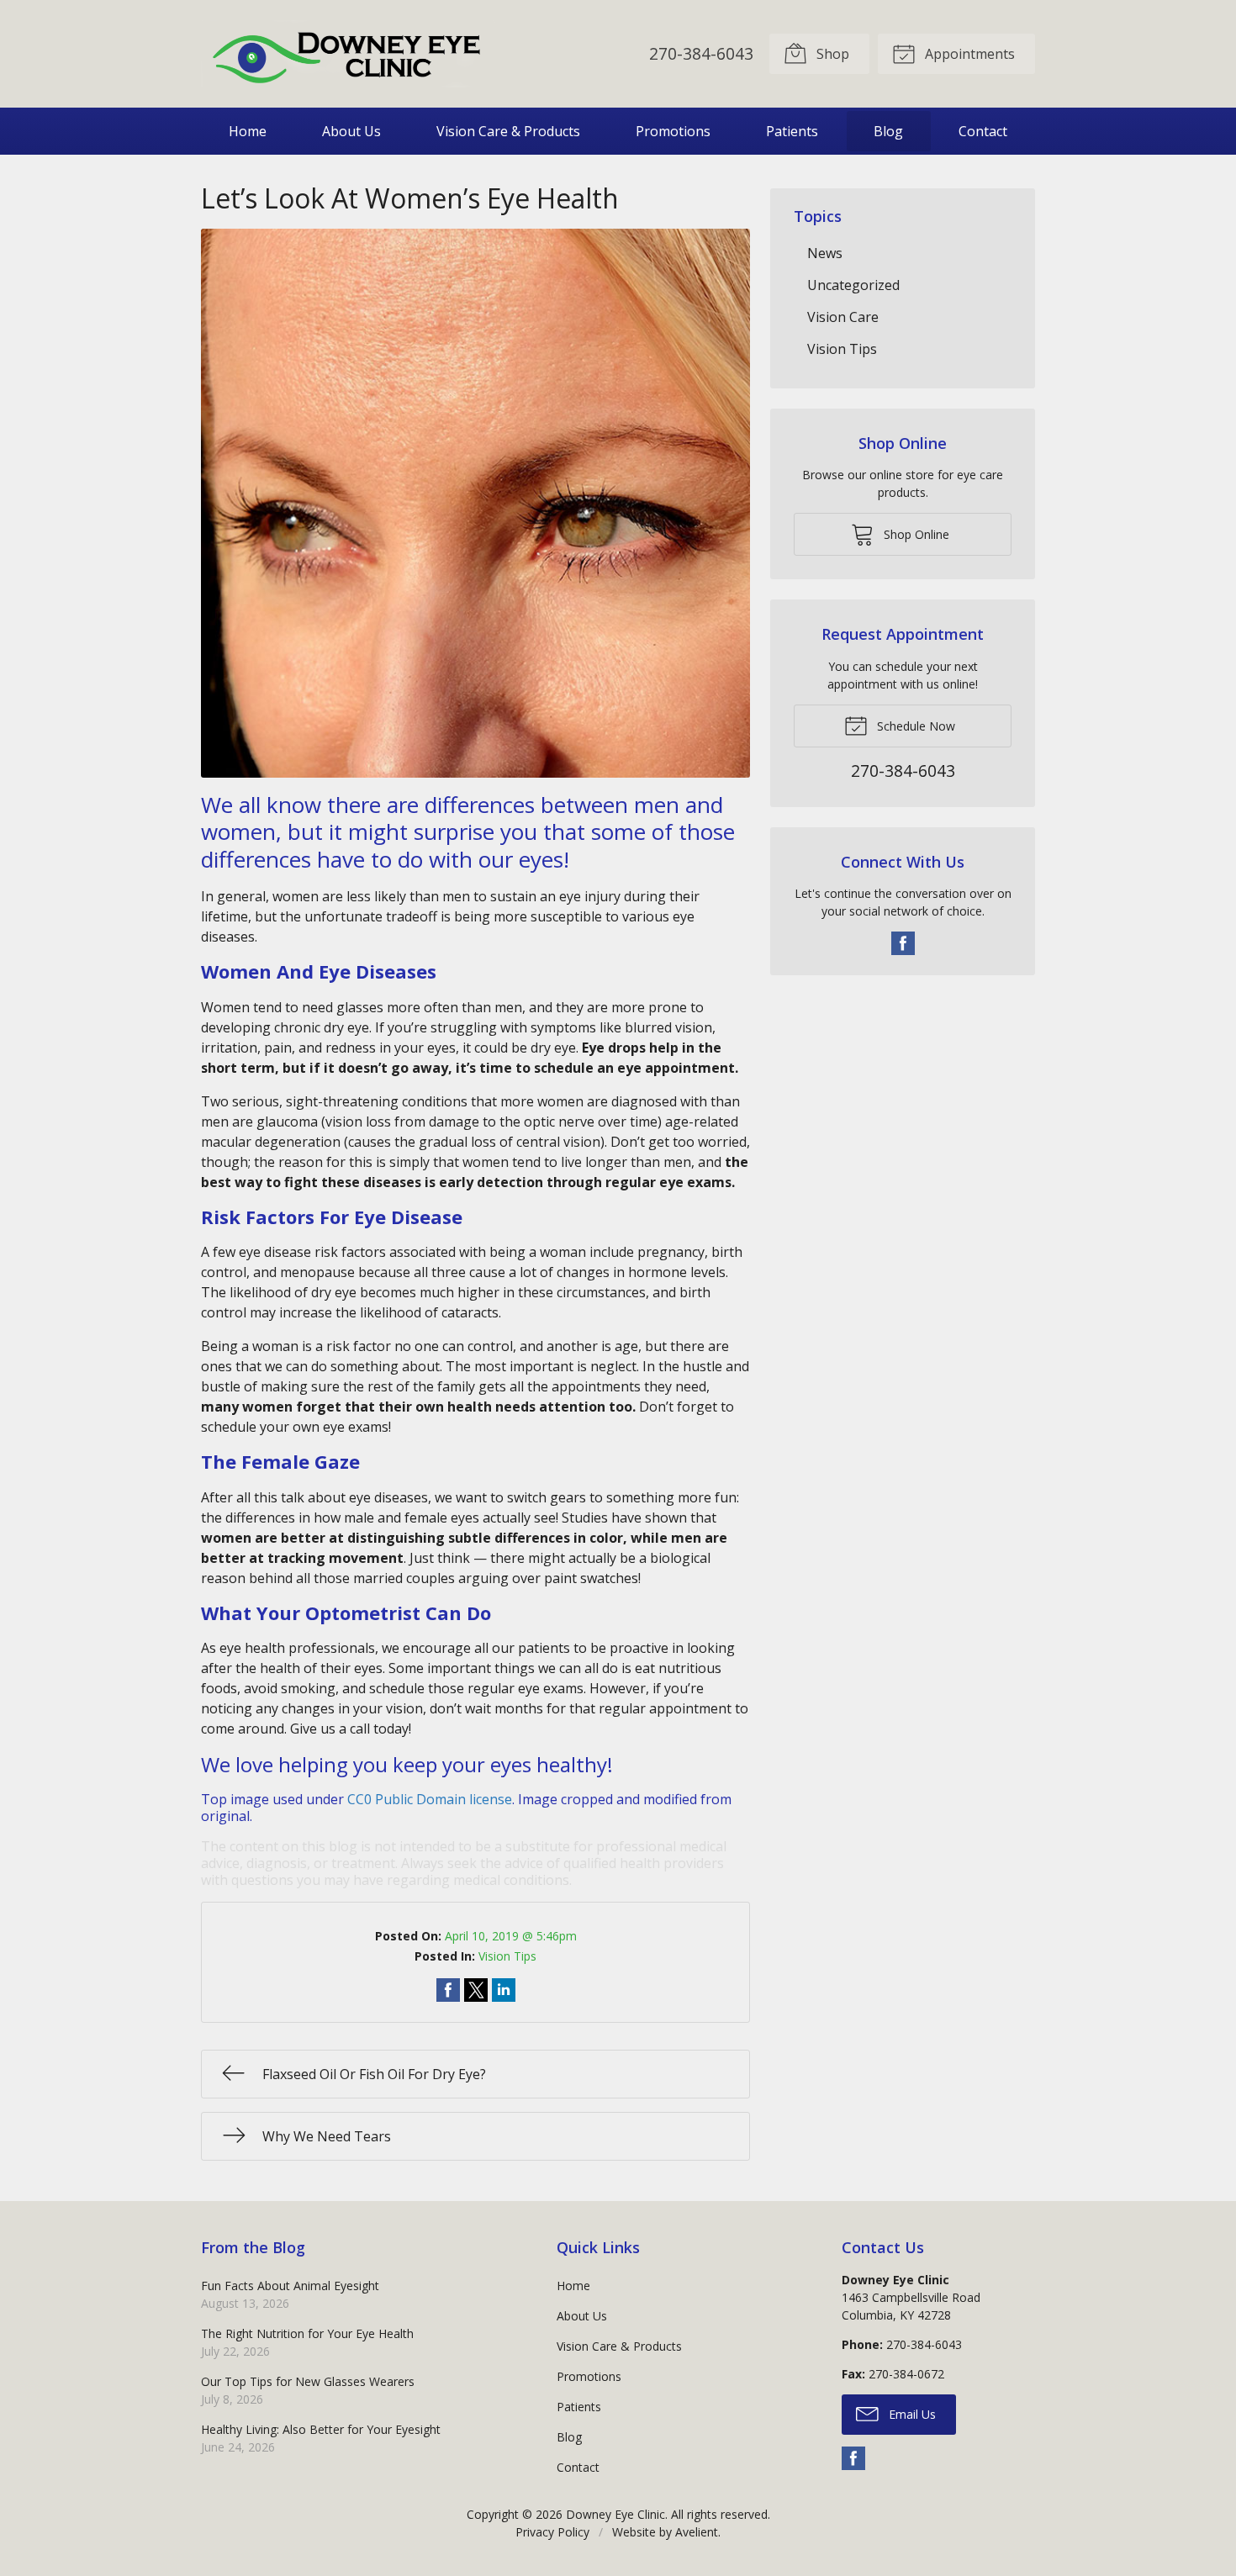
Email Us (911, 2414)
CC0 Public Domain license (430, 1799)
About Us (351, 131)
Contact (983, 131)
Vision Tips (507, 1956)
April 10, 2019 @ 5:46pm (511, 1936)
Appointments (968, 54)
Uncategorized (853, 285)
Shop (831, 54)
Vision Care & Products (508, 131)
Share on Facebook (448, 1990)
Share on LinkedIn (504, 1990)
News (825, 253)
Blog (888, 131)
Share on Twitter (476, 1990)
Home (248, 131)
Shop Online (915, 534)
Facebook (903, 943)
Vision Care (843, 317)
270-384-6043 (701, 53)
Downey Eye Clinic (615, 2514)
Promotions (673, 131)
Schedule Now (914, 726)
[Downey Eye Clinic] (348, 54)
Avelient (697, 2532)
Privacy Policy (552, 2532)
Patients (792, 131)
